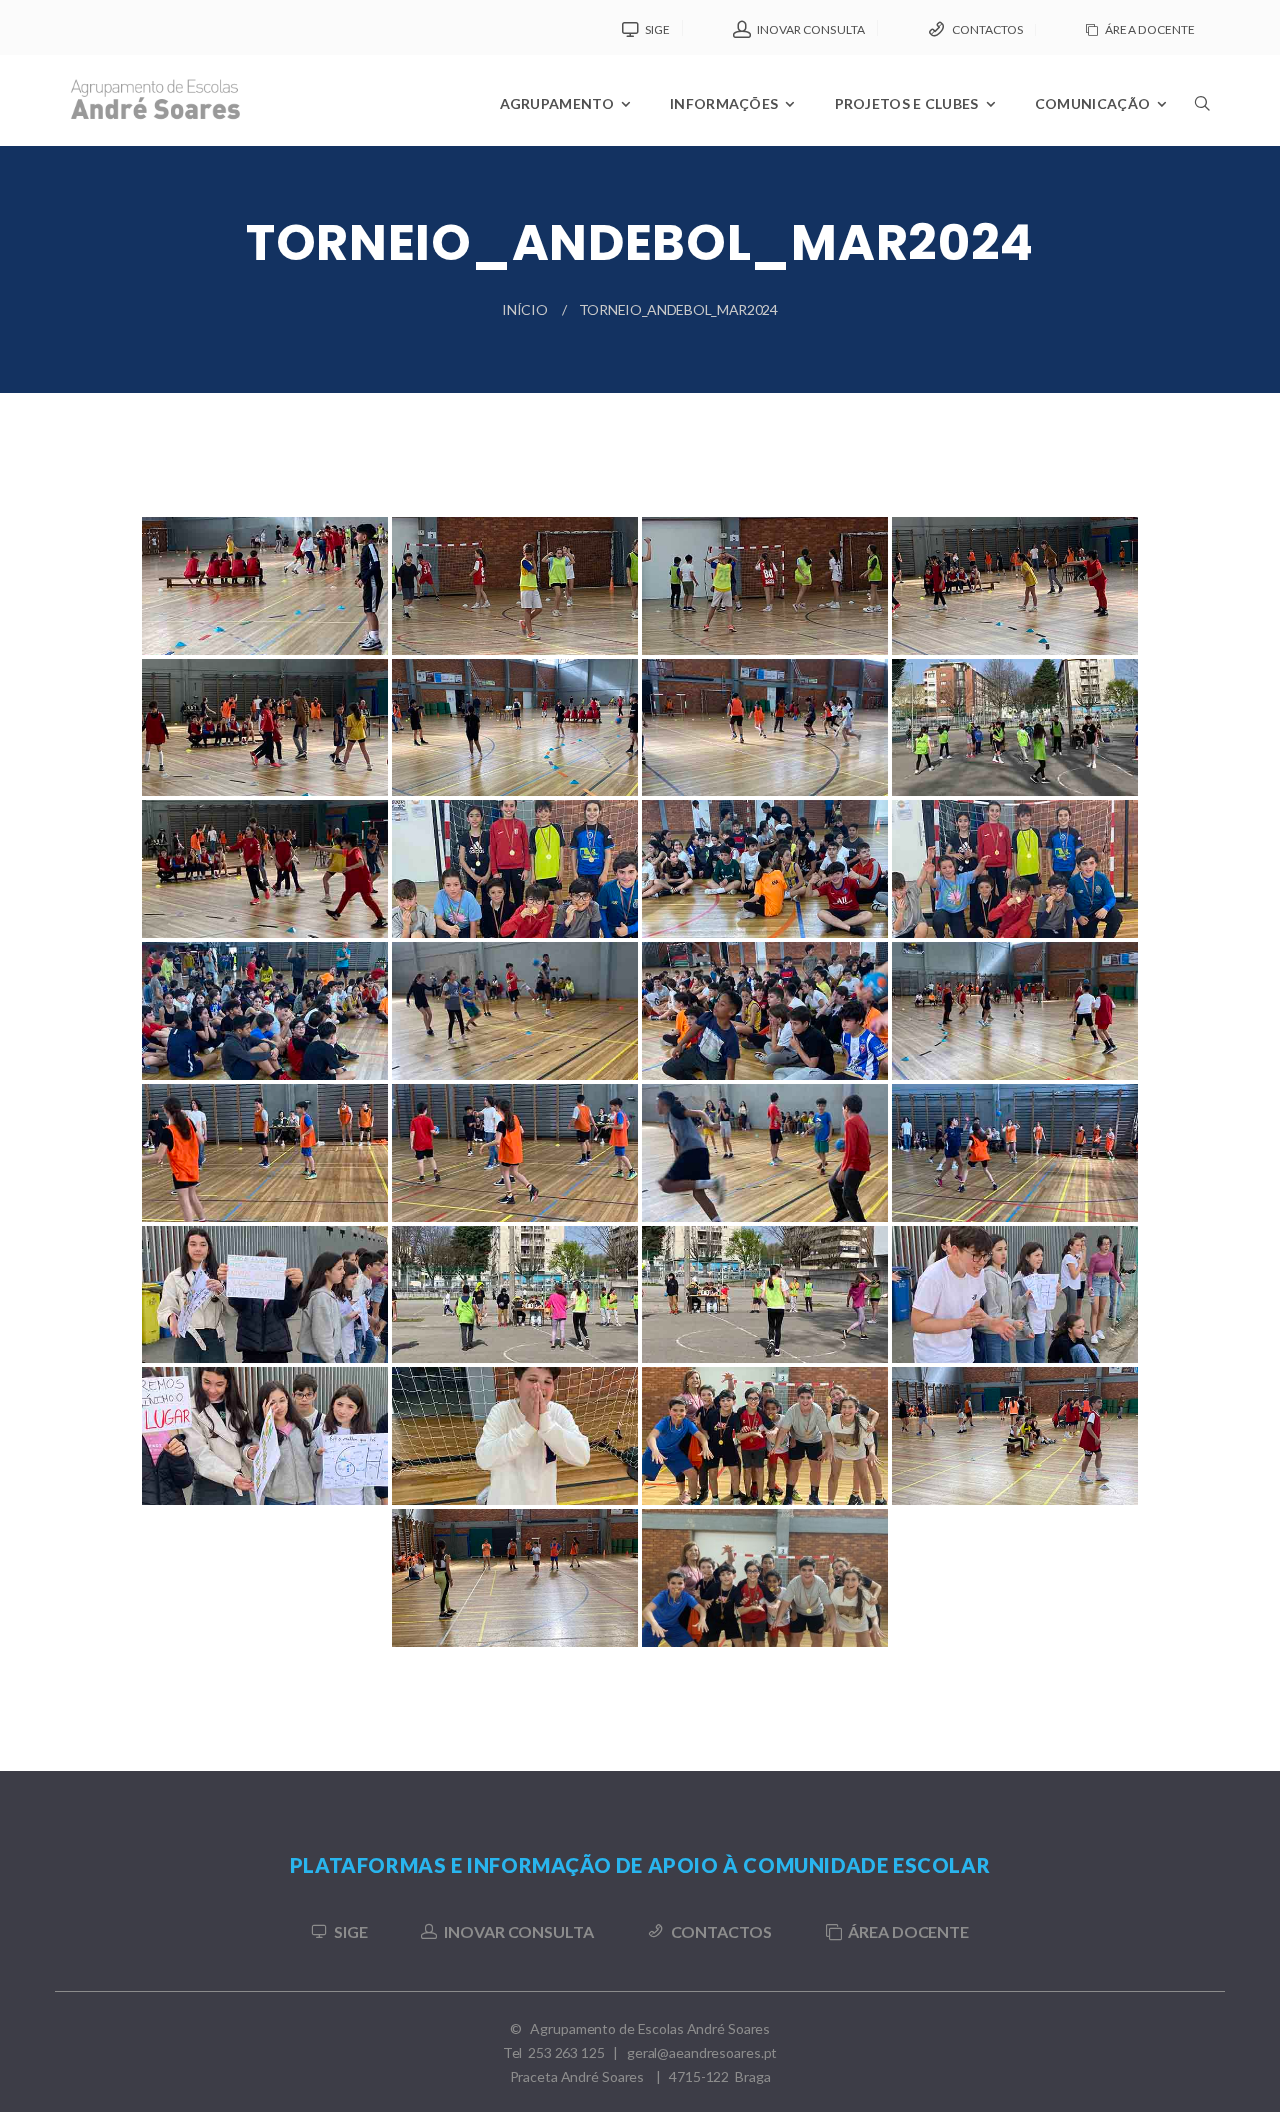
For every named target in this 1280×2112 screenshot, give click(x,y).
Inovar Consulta (811, 29)
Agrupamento (557, 103)
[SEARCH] (1201, 156)
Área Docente (1150, 29)
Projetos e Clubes (907, 103)
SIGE (657, 29)
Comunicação (1092, 103)
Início (524, 309)
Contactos (987, 29)
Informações (724, 103)
